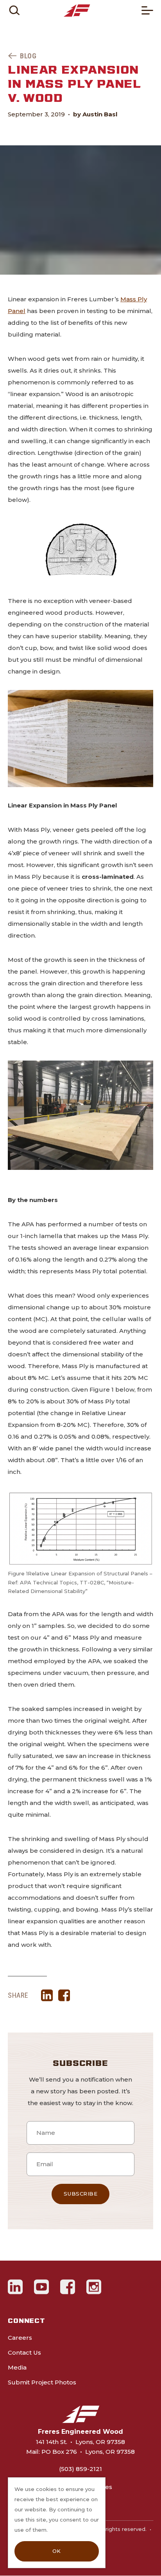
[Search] (14, 10)
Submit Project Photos (42, 2382)
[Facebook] (68, 2287)
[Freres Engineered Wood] (77, 11)
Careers (20, 2338)
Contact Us (24, 2352)
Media (17, 2367)
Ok (57, 2551)
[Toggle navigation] (147, 10)
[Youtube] (42, 2287)
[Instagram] (94, 2287)
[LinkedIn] (15, 2287)
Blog (28, 56)
